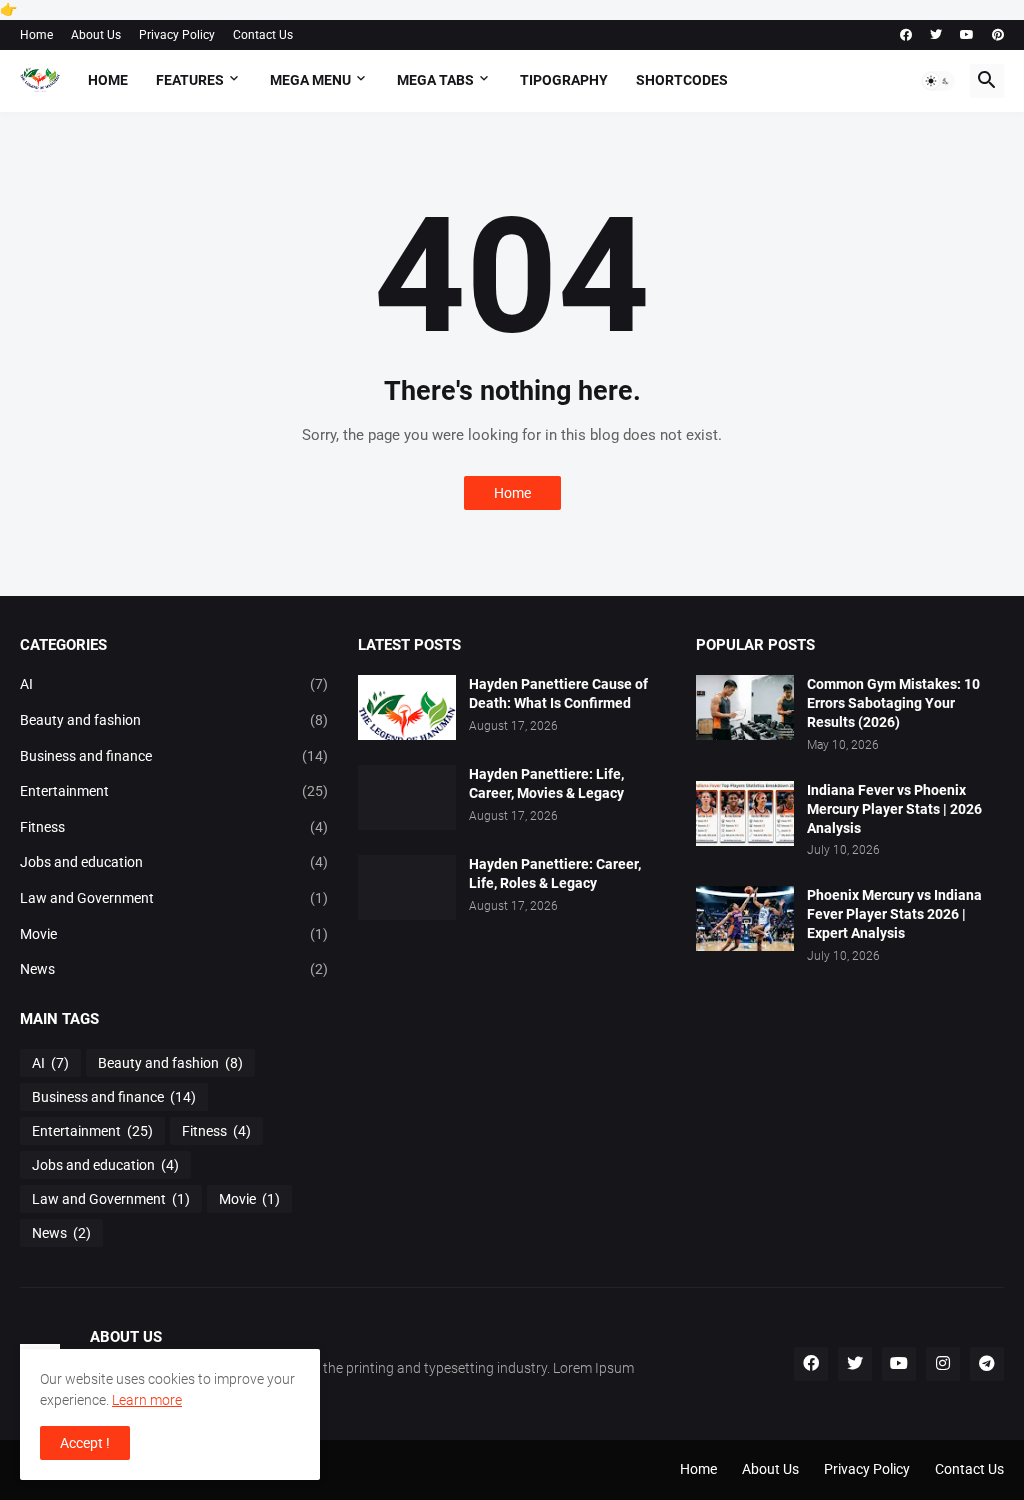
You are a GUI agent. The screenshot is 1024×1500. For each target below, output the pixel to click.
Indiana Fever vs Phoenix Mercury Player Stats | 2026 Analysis (894, 809)
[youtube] (967, 35)
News (174, 969)
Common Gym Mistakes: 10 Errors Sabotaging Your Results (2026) (893, 703)
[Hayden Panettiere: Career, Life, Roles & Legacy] (407, 887)
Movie (174, 934)
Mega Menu (310, 80)
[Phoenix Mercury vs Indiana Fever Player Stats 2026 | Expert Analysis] (745, 918)
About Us (96, 35)
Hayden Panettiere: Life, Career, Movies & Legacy (546, 783)
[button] (938, 81)
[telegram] (987, 1364)
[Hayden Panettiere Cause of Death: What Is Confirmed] (407, 707)
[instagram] (943, 1364)
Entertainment (174, 791)
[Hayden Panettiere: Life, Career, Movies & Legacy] (407, 797)
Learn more (147, 1400)
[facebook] (906, 35)
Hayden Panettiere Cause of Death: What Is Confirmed (558, 693)
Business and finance (174, 756)
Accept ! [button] (85, 1443)
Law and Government (174, 898)
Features (190, 80)
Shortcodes (682, 80)
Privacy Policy (177, 35)
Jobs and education (174, 862)
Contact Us (263, 35)
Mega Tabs (435, 80)
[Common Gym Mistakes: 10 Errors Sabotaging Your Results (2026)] (745, 707)
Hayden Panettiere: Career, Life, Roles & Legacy (555, 873)
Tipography (564, 80)
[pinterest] (998, 35)
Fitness (174, 827)
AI (174, 684)
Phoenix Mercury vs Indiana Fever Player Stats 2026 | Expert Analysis (894, 914)
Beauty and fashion (174, 720)
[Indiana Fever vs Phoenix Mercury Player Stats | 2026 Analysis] (745, 813)
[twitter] (936, 35)
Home (36, 35)
